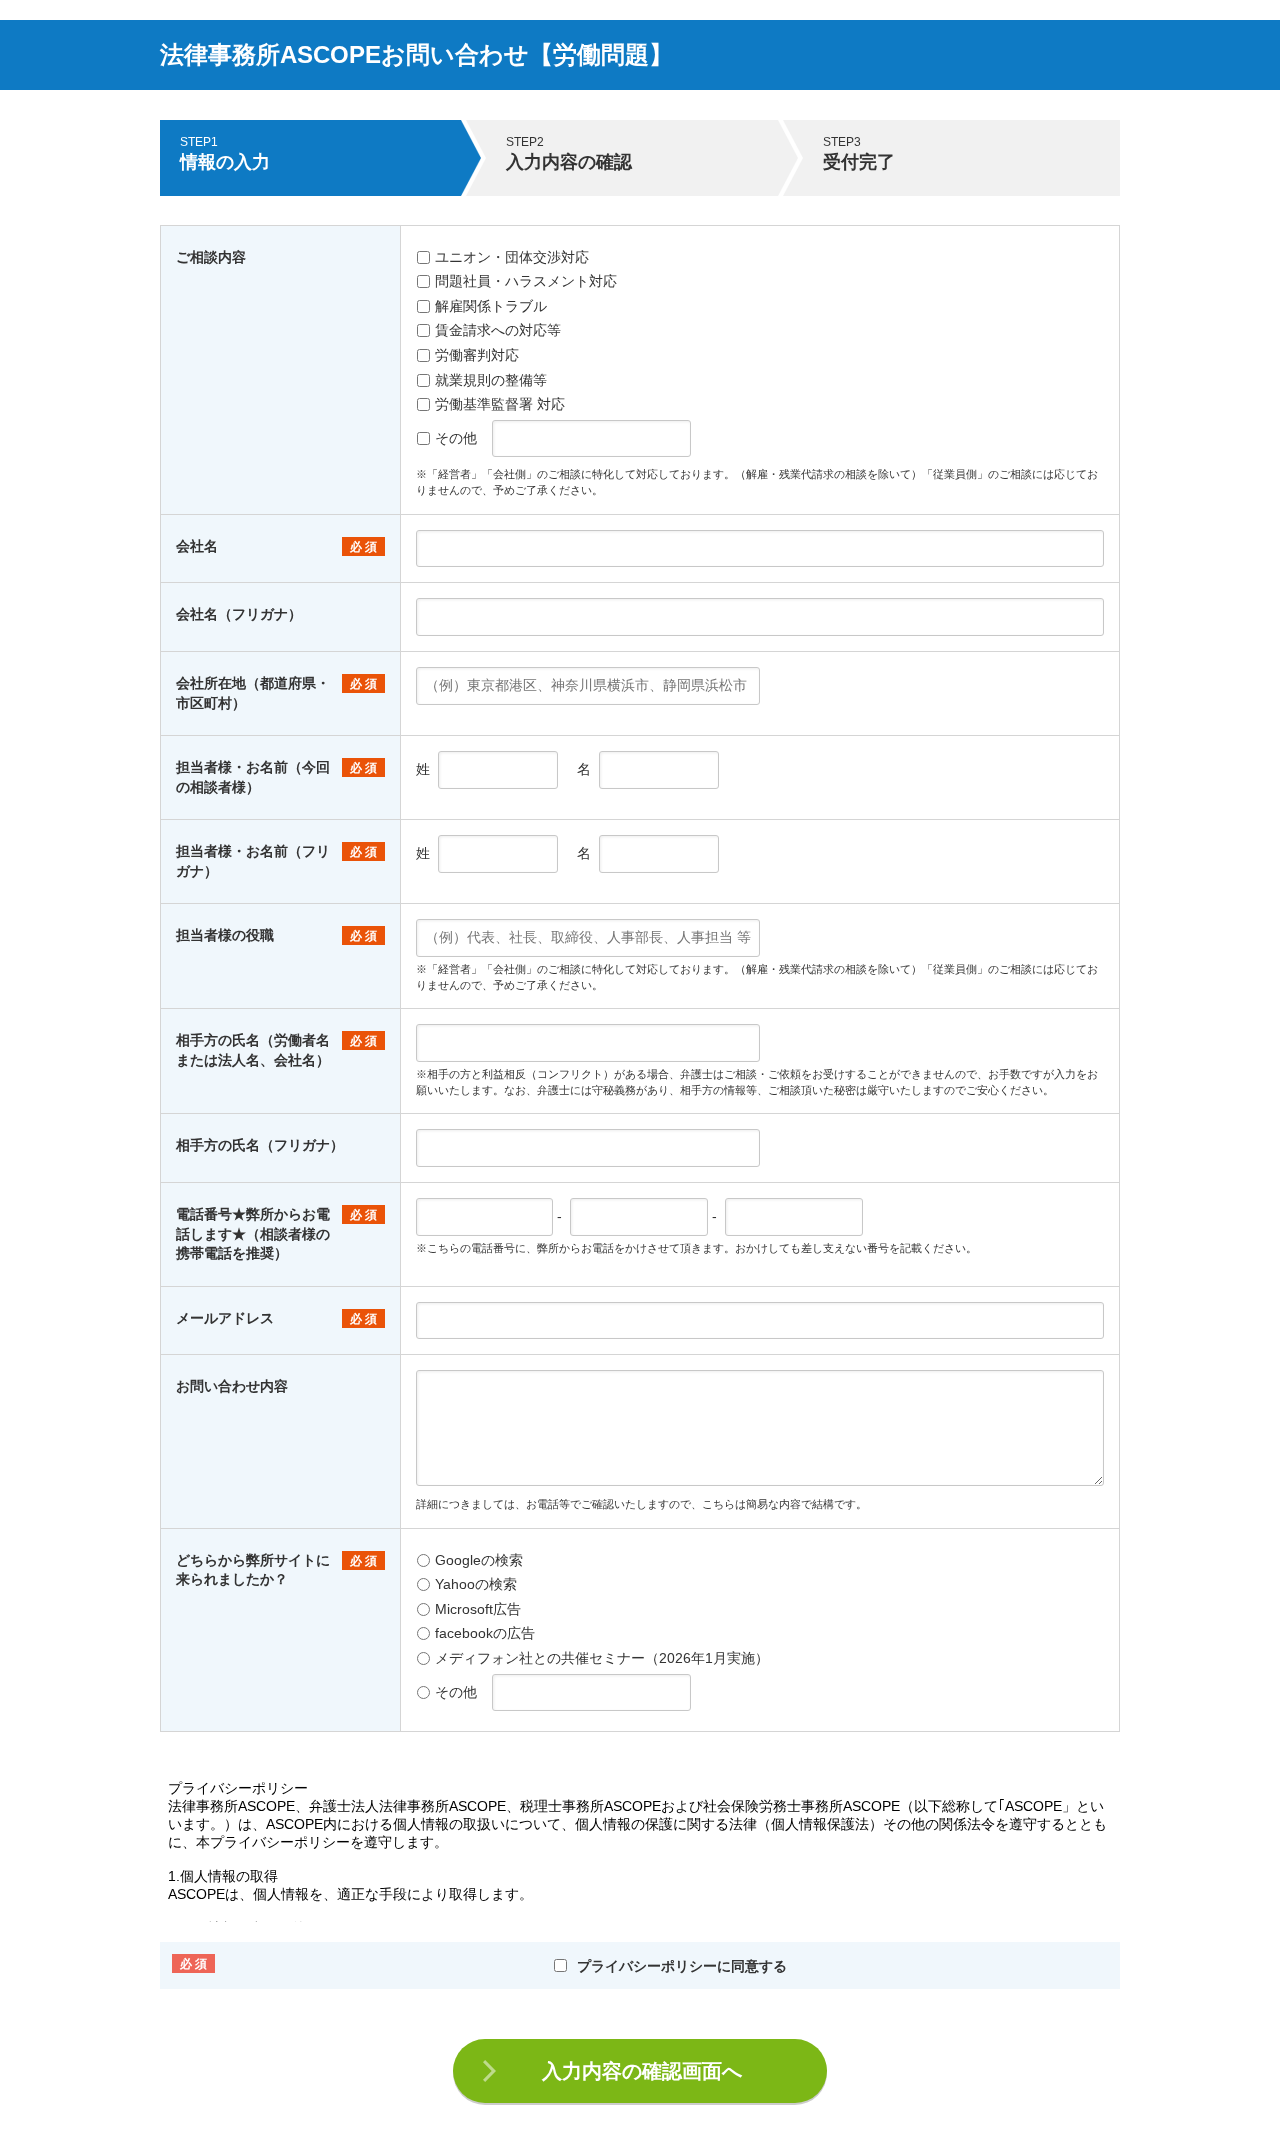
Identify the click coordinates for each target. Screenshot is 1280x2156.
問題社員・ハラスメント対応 (526, 281)
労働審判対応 (477, 355)
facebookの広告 (485, 1633)
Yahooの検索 (476, 1584)
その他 (456, 438)
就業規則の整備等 (491, 380)
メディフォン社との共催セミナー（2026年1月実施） (602, 1658)
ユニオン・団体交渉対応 (512, 257)
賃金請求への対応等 (498, 330)
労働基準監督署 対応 (500, 404)
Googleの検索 (479, 1560)
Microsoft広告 (478, 1609)
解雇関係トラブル (491, 306)
